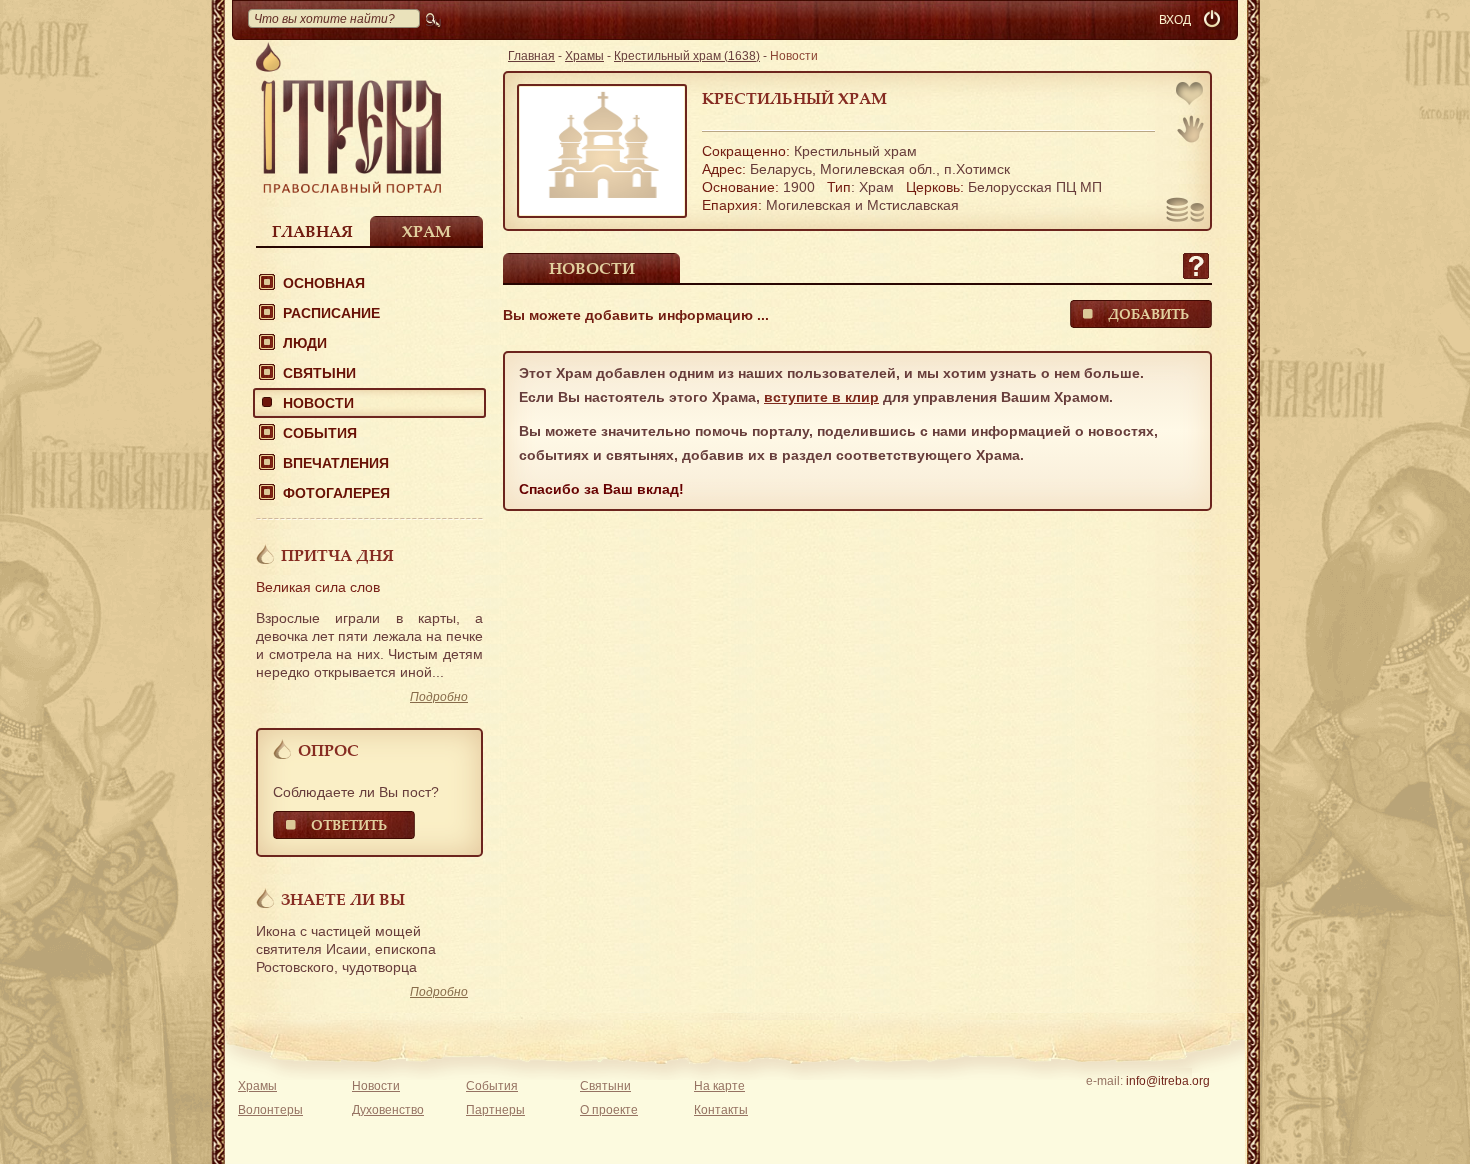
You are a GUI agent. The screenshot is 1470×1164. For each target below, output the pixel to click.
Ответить (349, 824)
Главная (312, 231)
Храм (426, 231)
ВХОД (1175, 20)
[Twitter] (1167, 1107)
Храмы (584, 56)
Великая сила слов (318, 587)
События (320, 433)
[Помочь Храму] (1185, 212)
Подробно (439, 697)
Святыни (319, 373)
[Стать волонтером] (1190, 129)
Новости (318, 403)
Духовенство (388, 1110)
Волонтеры (270, 1110)
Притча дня (337, 555)
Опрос (328, 750)
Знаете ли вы (343, 899)
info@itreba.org (1168, 1081)
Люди (305, 343)
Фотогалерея (336, 493)
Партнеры (495, 1110)
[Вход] (1214, 20)
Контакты (721, 1110)
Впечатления (336, 463)
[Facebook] (1136, 1107)
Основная (324, 283)
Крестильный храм (794, 98)
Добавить (1148, 313)
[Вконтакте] (1105, 1107)
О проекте (609, 1110)
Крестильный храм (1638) (687, 56)
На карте (719, 1086)
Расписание (331, 313)
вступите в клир (821, 397)
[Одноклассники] (1198, 1107)
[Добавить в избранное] (1191, 95)
